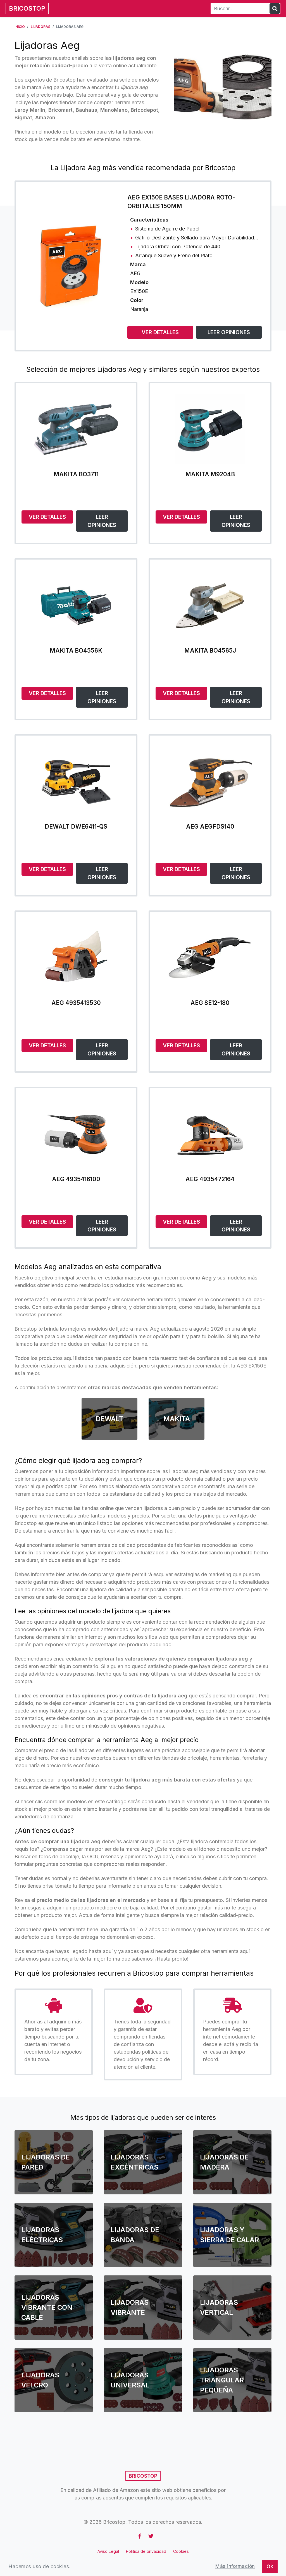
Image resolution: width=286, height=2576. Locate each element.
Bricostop (27, 8)
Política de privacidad (146, 2551)
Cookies (181, 2551)
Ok (270, 2566)
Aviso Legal (108, 2551)
